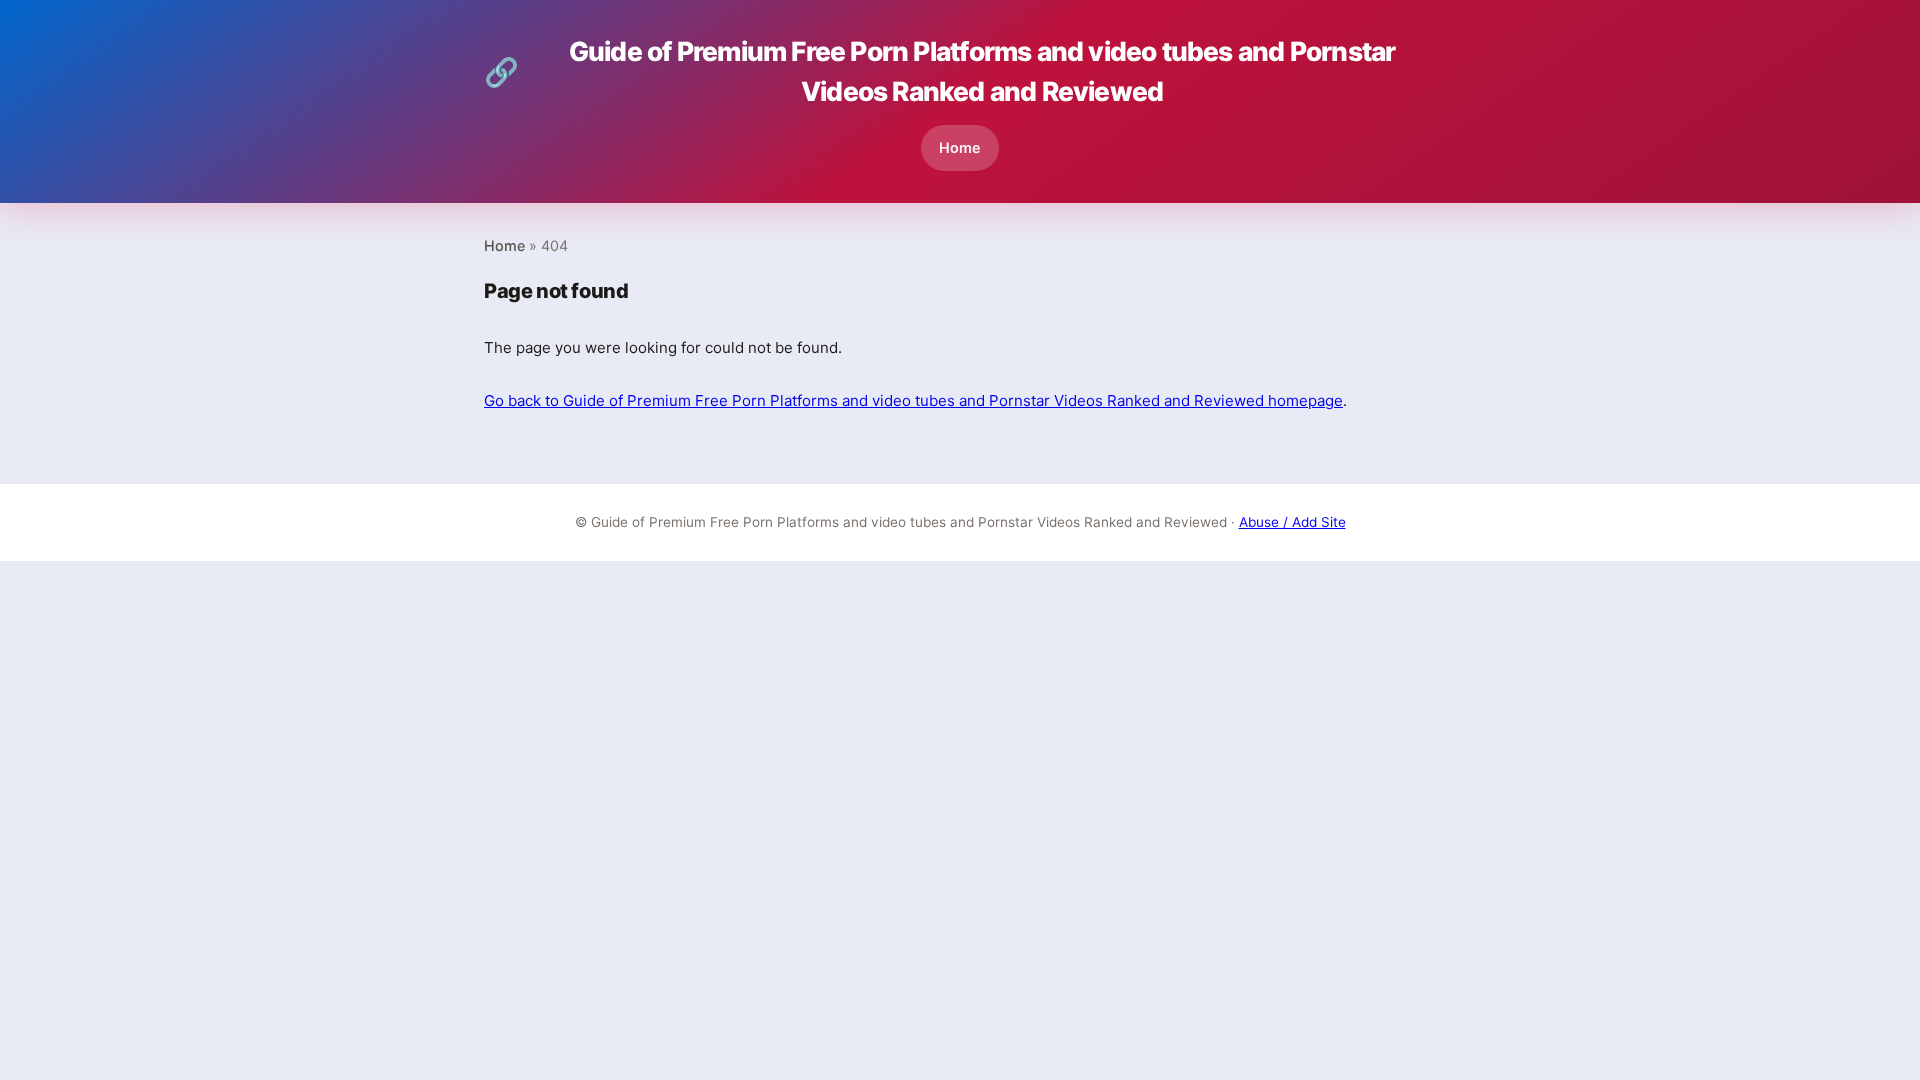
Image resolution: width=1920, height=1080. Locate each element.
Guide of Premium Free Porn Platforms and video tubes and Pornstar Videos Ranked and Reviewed (939, 71)
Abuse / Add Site (1292, 522)
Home (960, 147)
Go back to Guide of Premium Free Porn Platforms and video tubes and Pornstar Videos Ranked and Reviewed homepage (913, 400)
